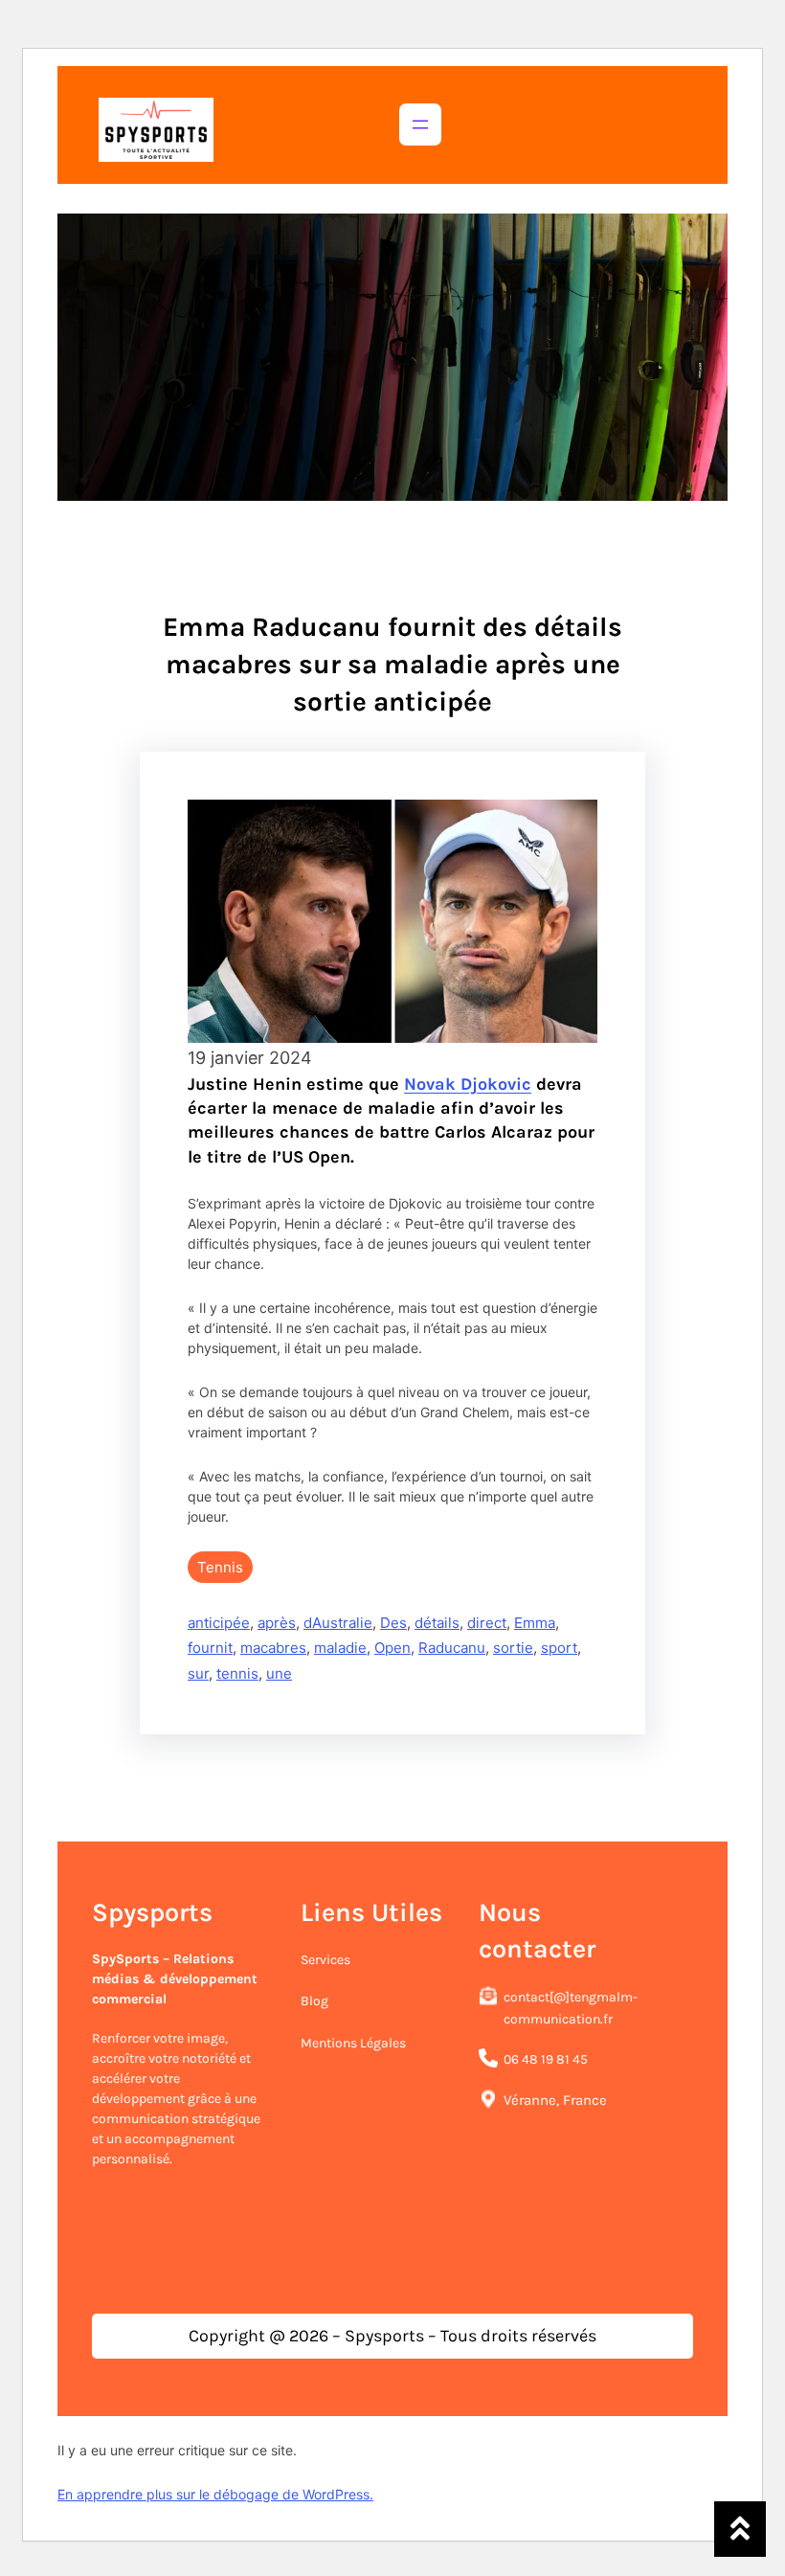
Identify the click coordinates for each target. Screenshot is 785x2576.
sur (198, 1673)
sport (559, 1648)
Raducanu (452, 1648)
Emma (535, 1623)
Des (393, 1623)
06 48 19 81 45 (546, 2059)
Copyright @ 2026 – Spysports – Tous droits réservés (392, 2336)
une (279, 1673)
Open (392, 1648)
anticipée (219, 1623)
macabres (273, 1648)
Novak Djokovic (468, 1084)
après (277, 1623)
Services (325, 1960)
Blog (314, 2001)
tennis (237, 1673)
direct (487, 1623)
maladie (340, 1648)
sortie (513, 1648)
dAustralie (338, 1623)
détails (437, 1623)
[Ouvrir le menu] (420, 124)
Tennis (220, 1567)
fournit (210, 1648)
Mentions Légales (353, 2043)
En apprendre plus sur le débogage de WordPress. (215, 2494)
